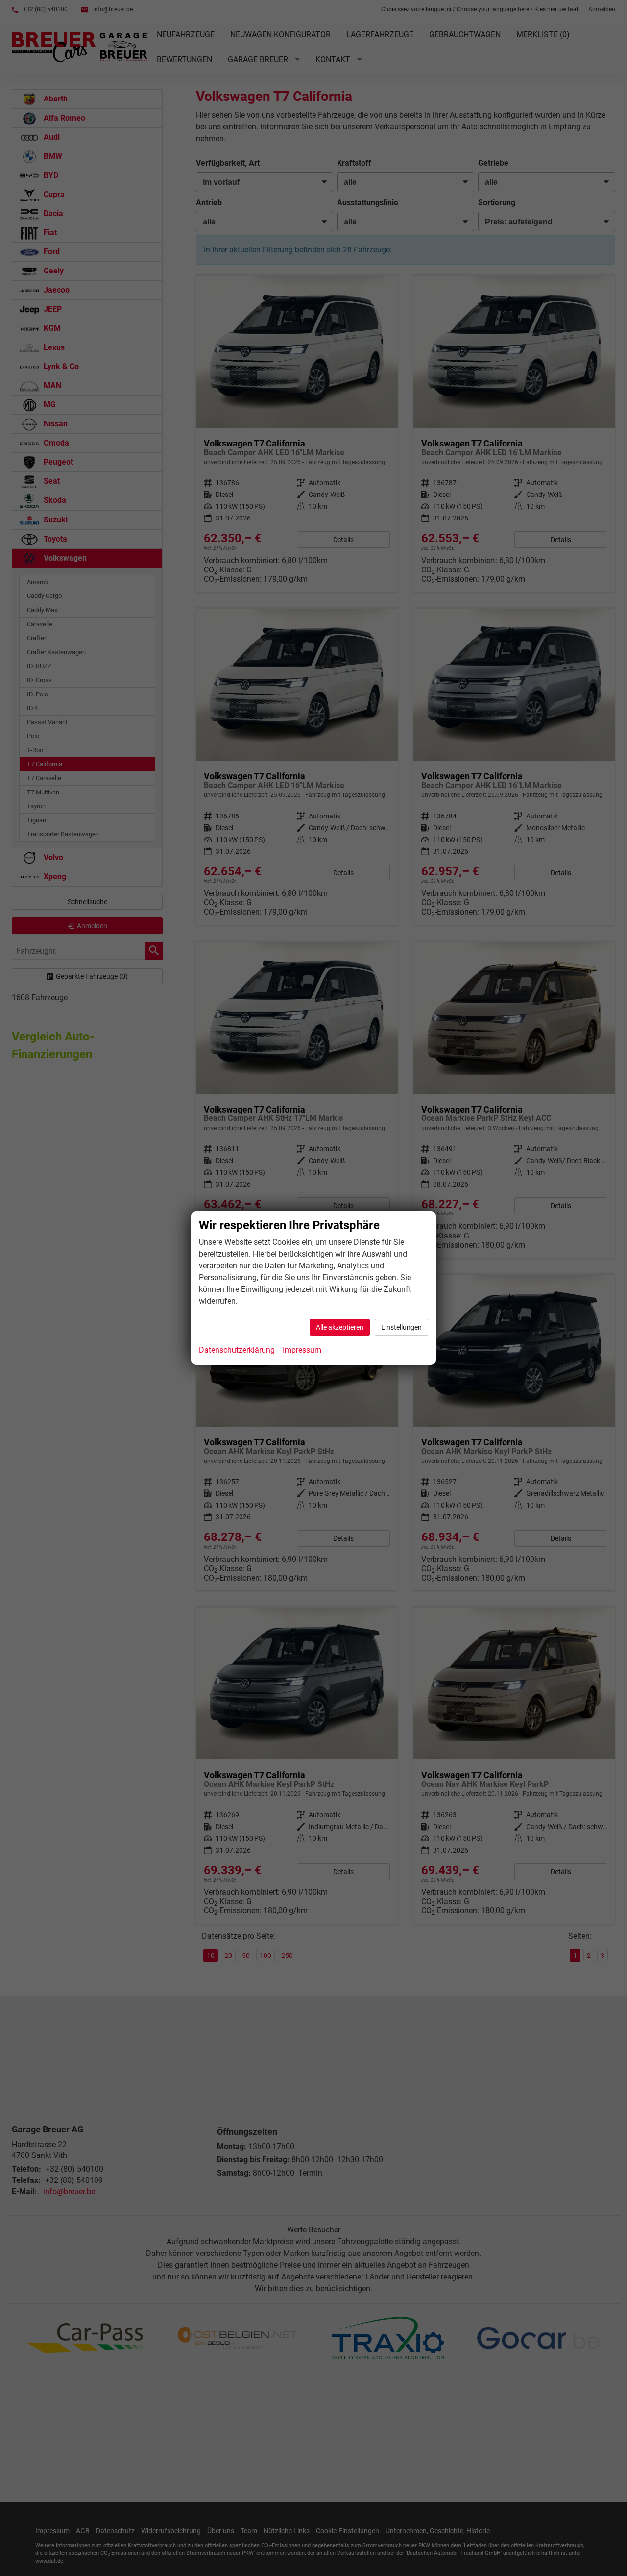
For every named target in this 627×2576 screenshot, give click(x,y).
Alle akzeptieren (340, 1327)
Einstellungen (401, 1327)
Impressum (302, 1350)
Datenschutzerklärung (237, 1350)
